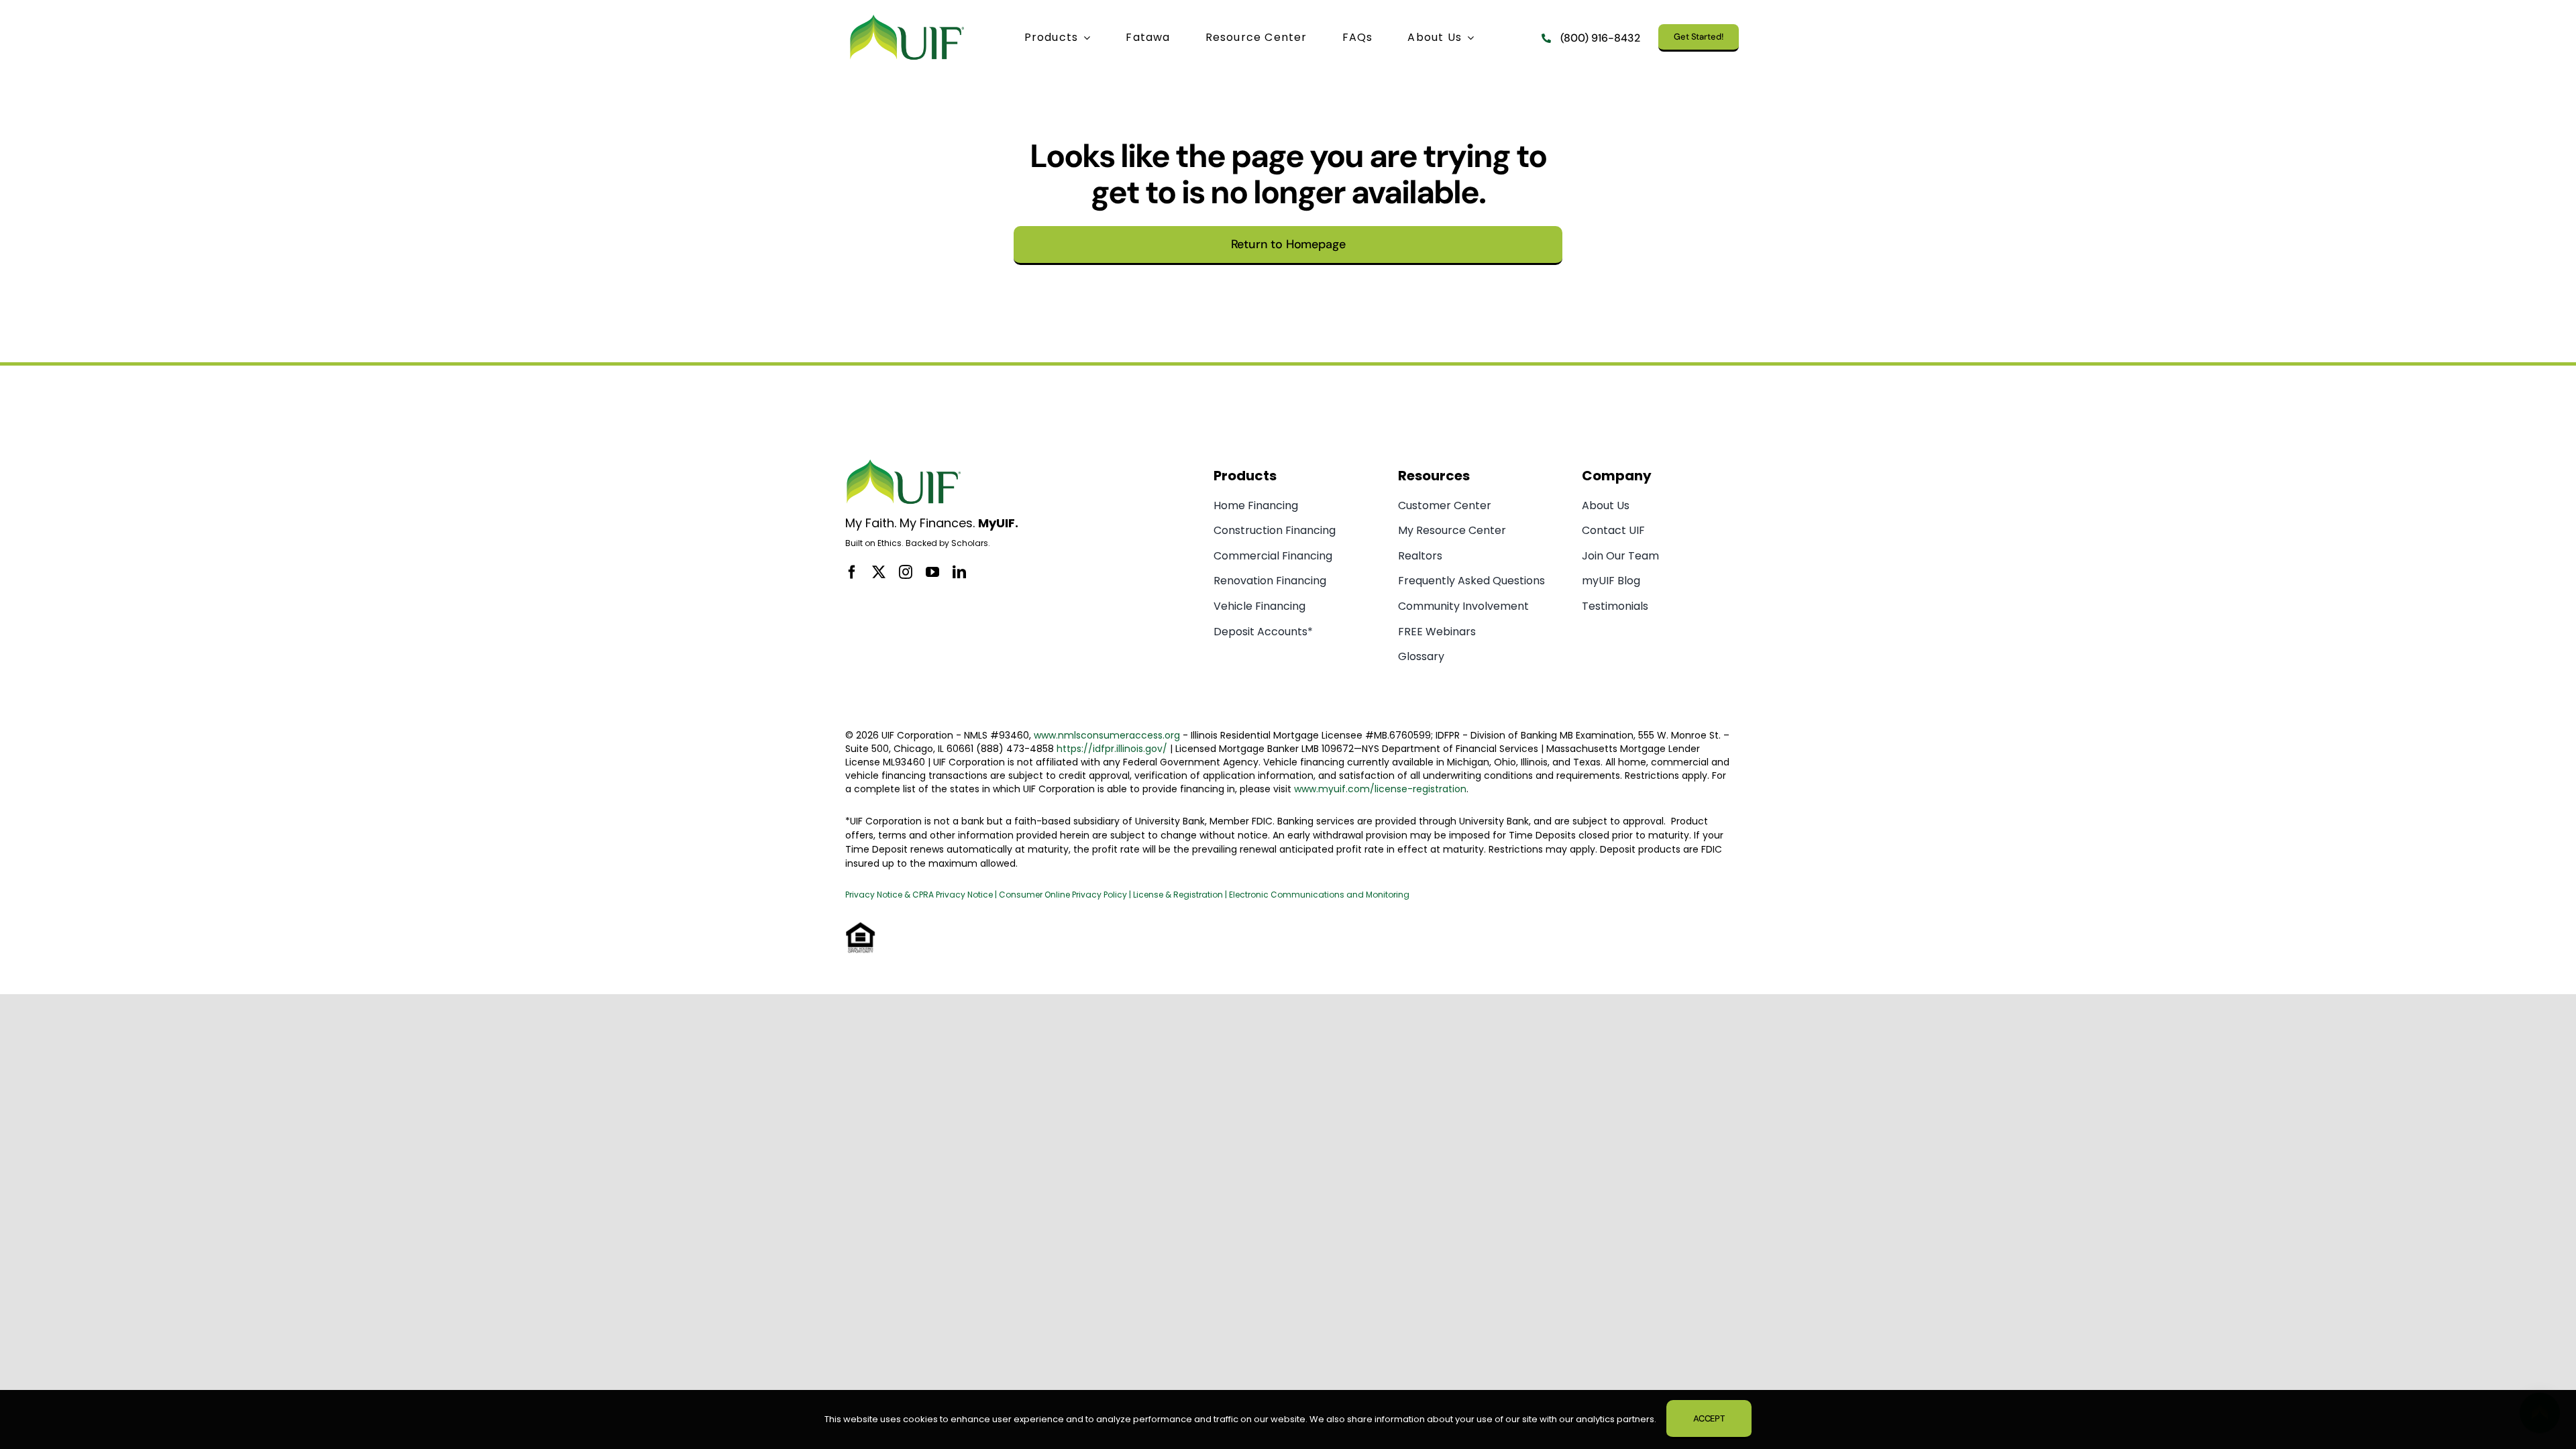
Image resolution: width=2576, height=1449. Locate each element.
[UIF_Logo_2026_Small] (907, 17)
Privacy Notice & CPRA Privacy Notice (920, 895)
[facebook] (852, 572)
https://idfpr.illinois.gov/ (1112, 749)
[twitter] (879, 572)
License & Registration (1178, 895)
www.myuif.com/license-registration (1380, 789)
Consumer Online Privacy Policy (1063, 895)
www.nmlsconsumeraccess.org (1107, 735)
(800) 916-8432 (1600, 38)
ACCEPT (1709, 1418)
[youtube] (932, 572)
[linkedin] (959, 572)
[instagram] (906, 572)
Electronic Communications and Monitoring (1319, 895)
